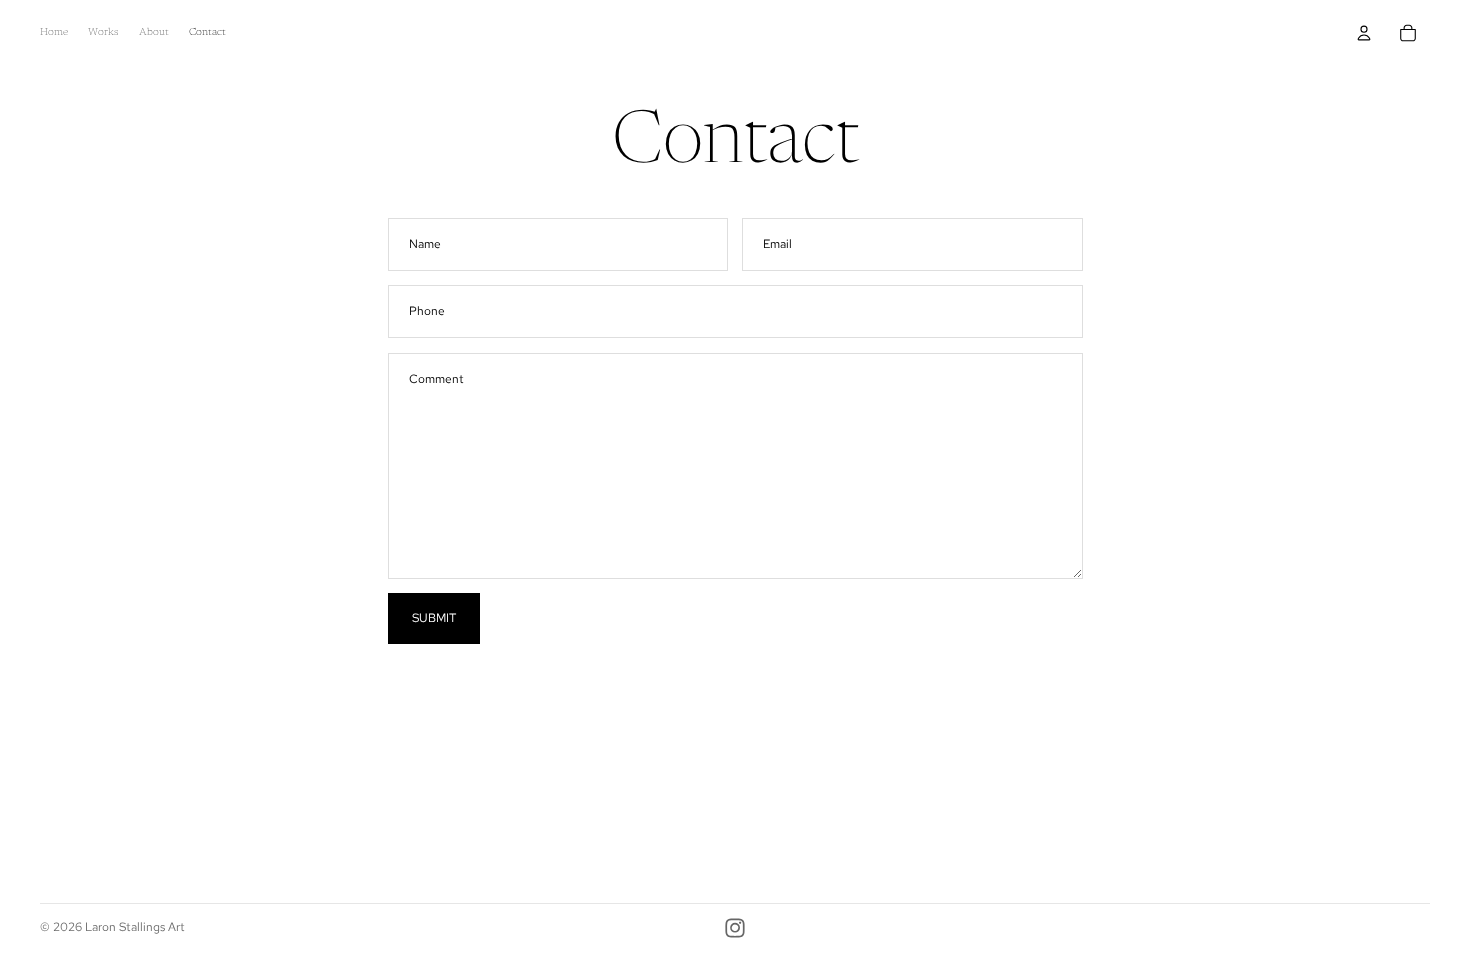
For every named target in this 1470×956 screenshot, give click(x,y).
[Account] (1364, 33)
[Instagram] (735, 928)
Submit (434, 618)
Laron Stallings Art (135, 927)
